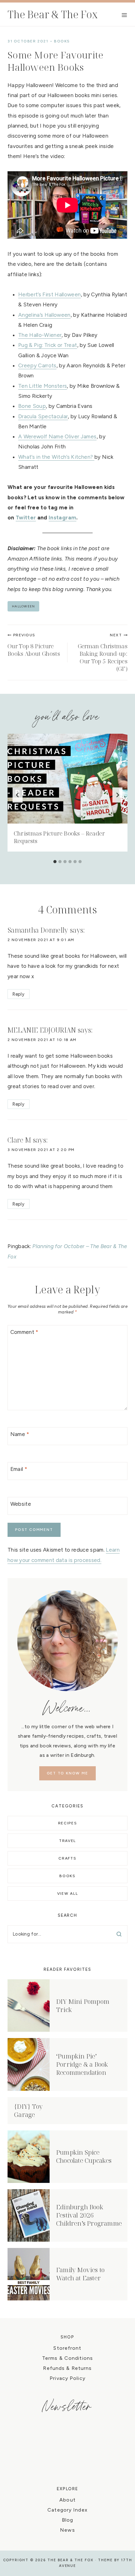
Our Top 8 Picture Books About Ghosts (34, 645)
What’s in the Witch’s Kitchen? (56, 457)
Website (21, 1504)
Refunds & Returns (67, 2368)
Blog (67, 2520)
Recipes (68, 1823)
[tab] (55, 862)
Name (20, 1434)
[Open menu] (124, 15)
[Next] (117, 795)
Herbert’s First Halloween (50, 294)
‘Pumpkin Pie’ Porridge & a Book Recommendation (82, 2064)
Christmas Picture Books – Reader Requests (59, 837)
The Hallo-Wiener (40, 335)
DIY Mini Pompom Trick (83, 2006)
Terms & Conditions (67, 2358)
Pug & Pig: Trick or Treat (48, 345)
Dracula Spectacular (43, 416)
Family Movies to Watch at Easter (80, 2274)
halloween (23, 606)
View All (67, 1894)
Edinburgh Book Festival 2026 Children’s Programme (89, 2215)
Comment (24, 1332)
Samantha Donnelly (38, 930)
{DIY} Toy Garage (28, 2110)
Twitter (26, 518)
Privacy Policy (67, 2378)
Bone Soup (32, 406)
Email (19, 1469)
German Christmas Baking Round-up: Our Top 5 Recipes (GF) (103, 653)
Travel (67, 1841)
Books (62, 41)
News (67, 2530)
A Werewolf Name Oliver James (57, 436)
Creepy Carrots (37, 365)
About (67, 2500)
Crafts (67, 1858)
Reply (18, 994)
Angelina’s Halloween (44, 315)
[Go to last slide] (18, 795)
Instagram (62, 518)
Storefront (67, 2348)
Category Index (67, 2510)
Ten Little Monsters (43, 386)
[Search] (119, 1934)
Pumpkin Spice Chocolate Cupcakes (84, 2156)
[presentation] (67, 779)
